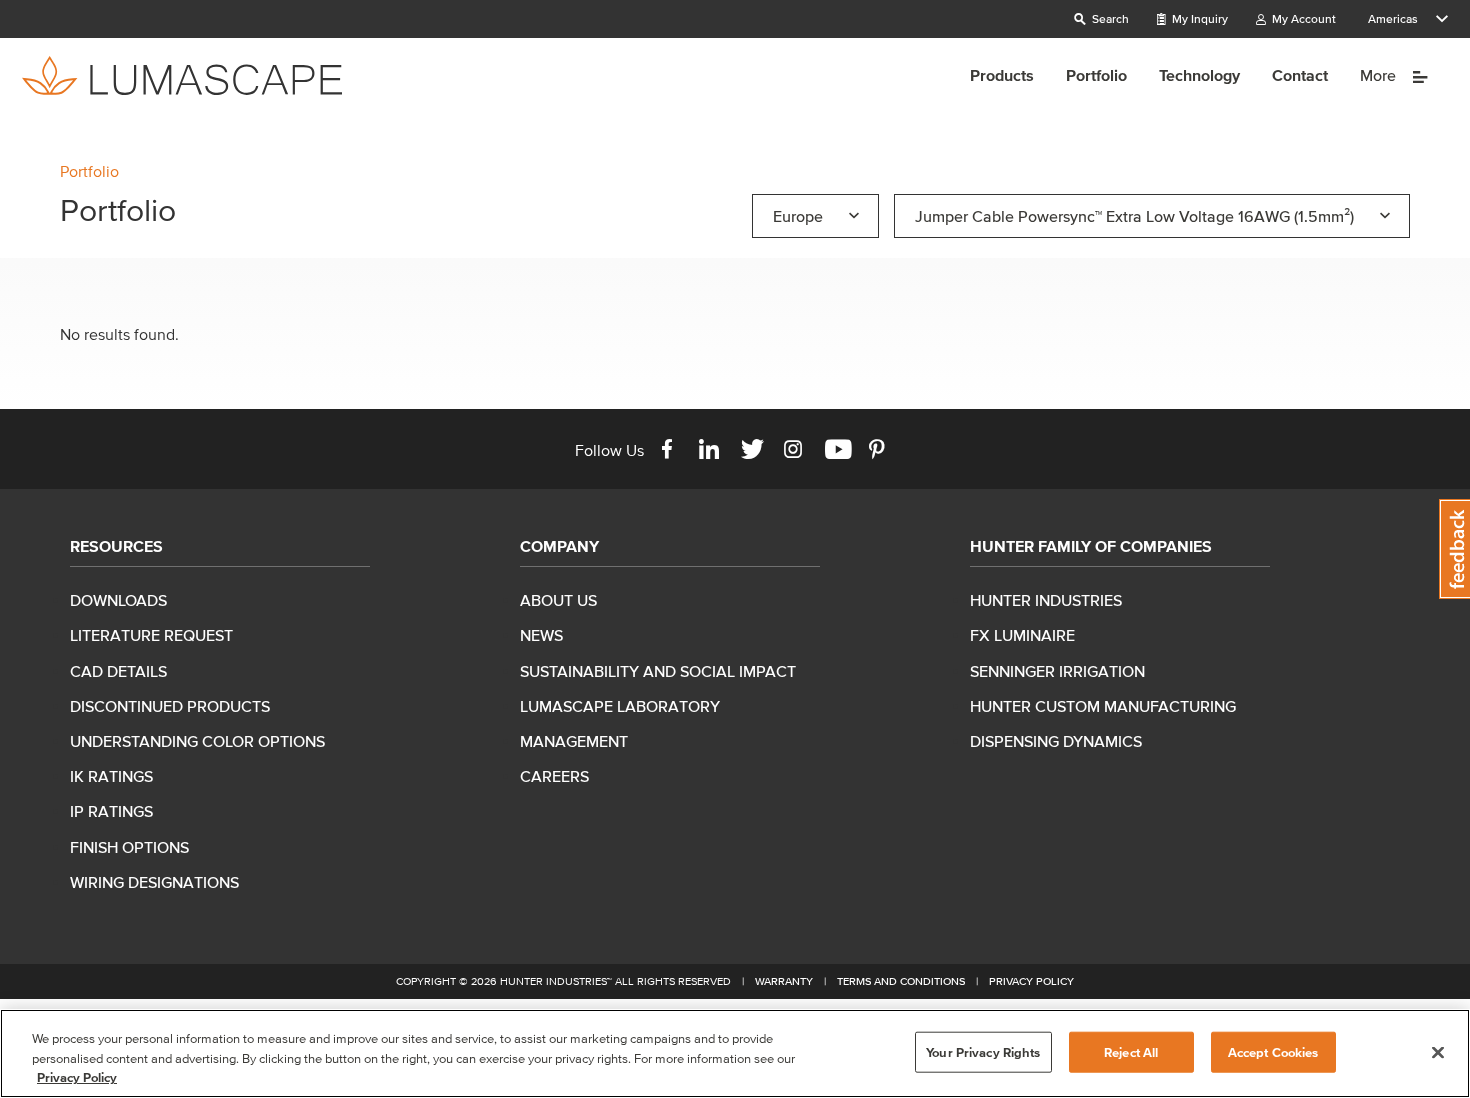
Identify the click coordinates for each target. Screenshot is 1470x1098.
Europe (798, 216)
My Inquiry (1198, 18)
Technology (1199, 75)
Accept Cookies (1273, 1051)
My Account (1302, 18)
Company (559, 546)
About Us (558, 600)
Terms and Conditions (901, 981)
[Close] (1438, 1052)
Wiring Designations (154, 882)
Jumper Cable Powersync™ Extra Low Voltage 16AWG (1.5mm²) (1134, 216)
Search (1109, 18)
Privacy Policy (1031, 981)
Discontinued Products (170, 706)
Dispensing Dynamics (1056, 741)
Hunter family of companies (1091, 546)
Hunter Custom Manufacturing (1103, 706)
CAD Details (118, 671)
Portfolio (1096, 75)
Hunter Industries (1046, 600)
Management (574, 741)
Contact (1300, 75)
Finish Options (129, 847)
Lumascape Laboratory (620, 706)
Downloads (118, 600)
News (541, 635)
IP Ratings (111, 811)
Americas (1393, 18)
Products (1002, 75)
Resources (116, 546)
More (1380, 75)
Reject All (1131, 1051)
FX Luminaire (1022, 635)
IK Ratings (111, 776)
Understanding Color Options (197, 741)
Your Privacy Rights (983, 1051)
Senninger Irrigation (1057, 671)
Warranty (784, 981)
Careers (554, 776)
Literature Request (151, 635)
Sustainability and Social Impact (658, 671)
